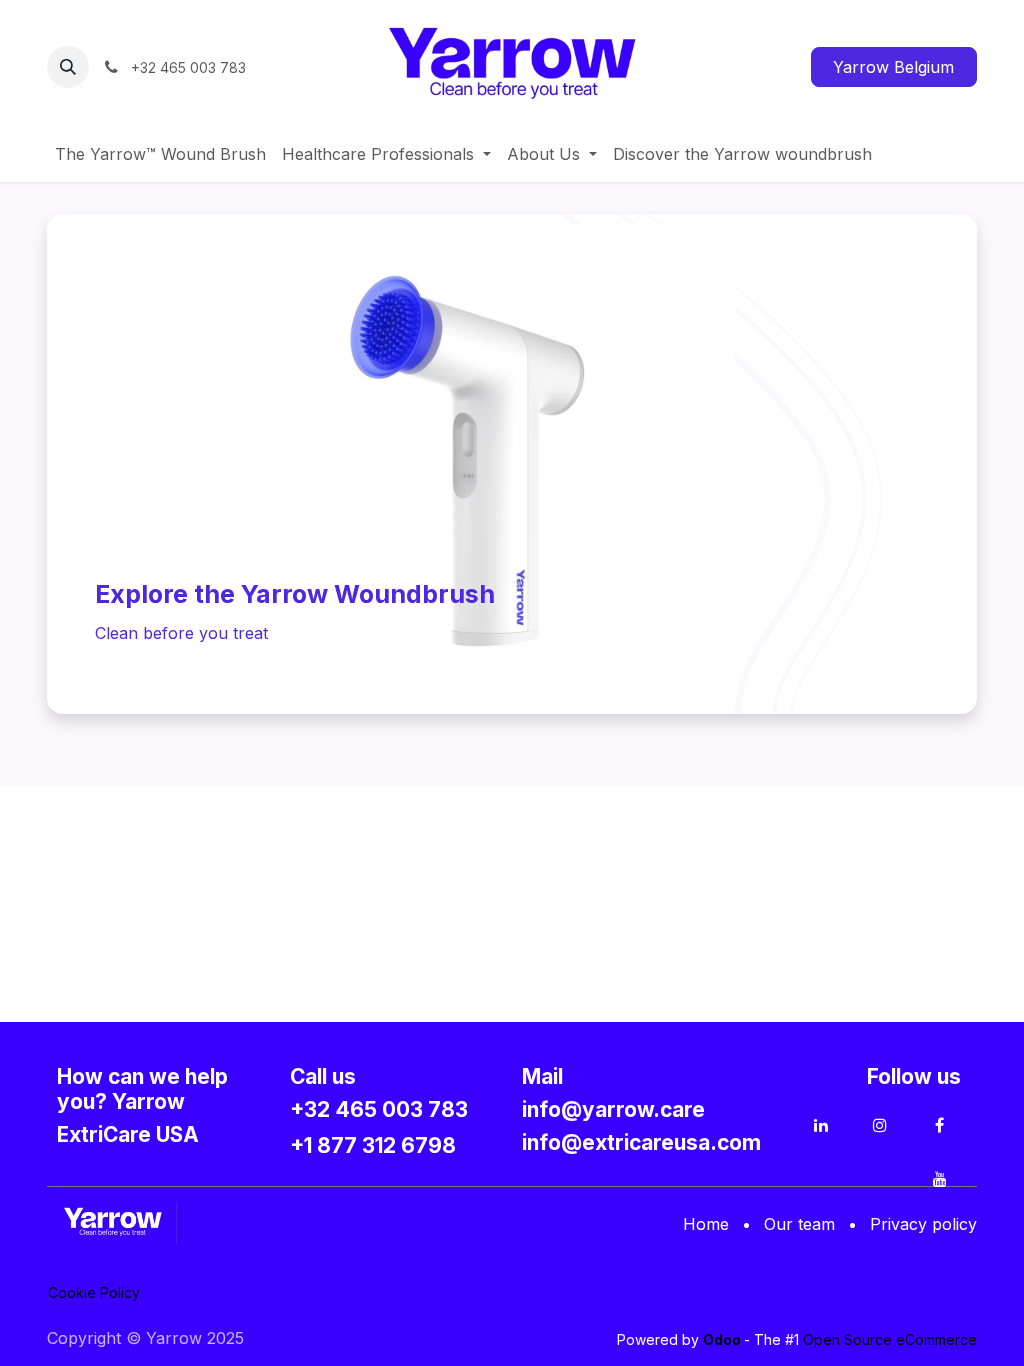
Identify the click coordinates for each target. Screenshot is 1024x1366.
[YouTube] (940, 1179)
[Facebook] (940, 1125)
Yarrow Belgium (893, 67)
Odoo (723, 1339)
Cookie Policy (94, 1292)
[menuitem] (160, 154)
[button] (68, 67)
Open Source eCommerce (890, 1339)
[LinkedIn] (821, 1125)
